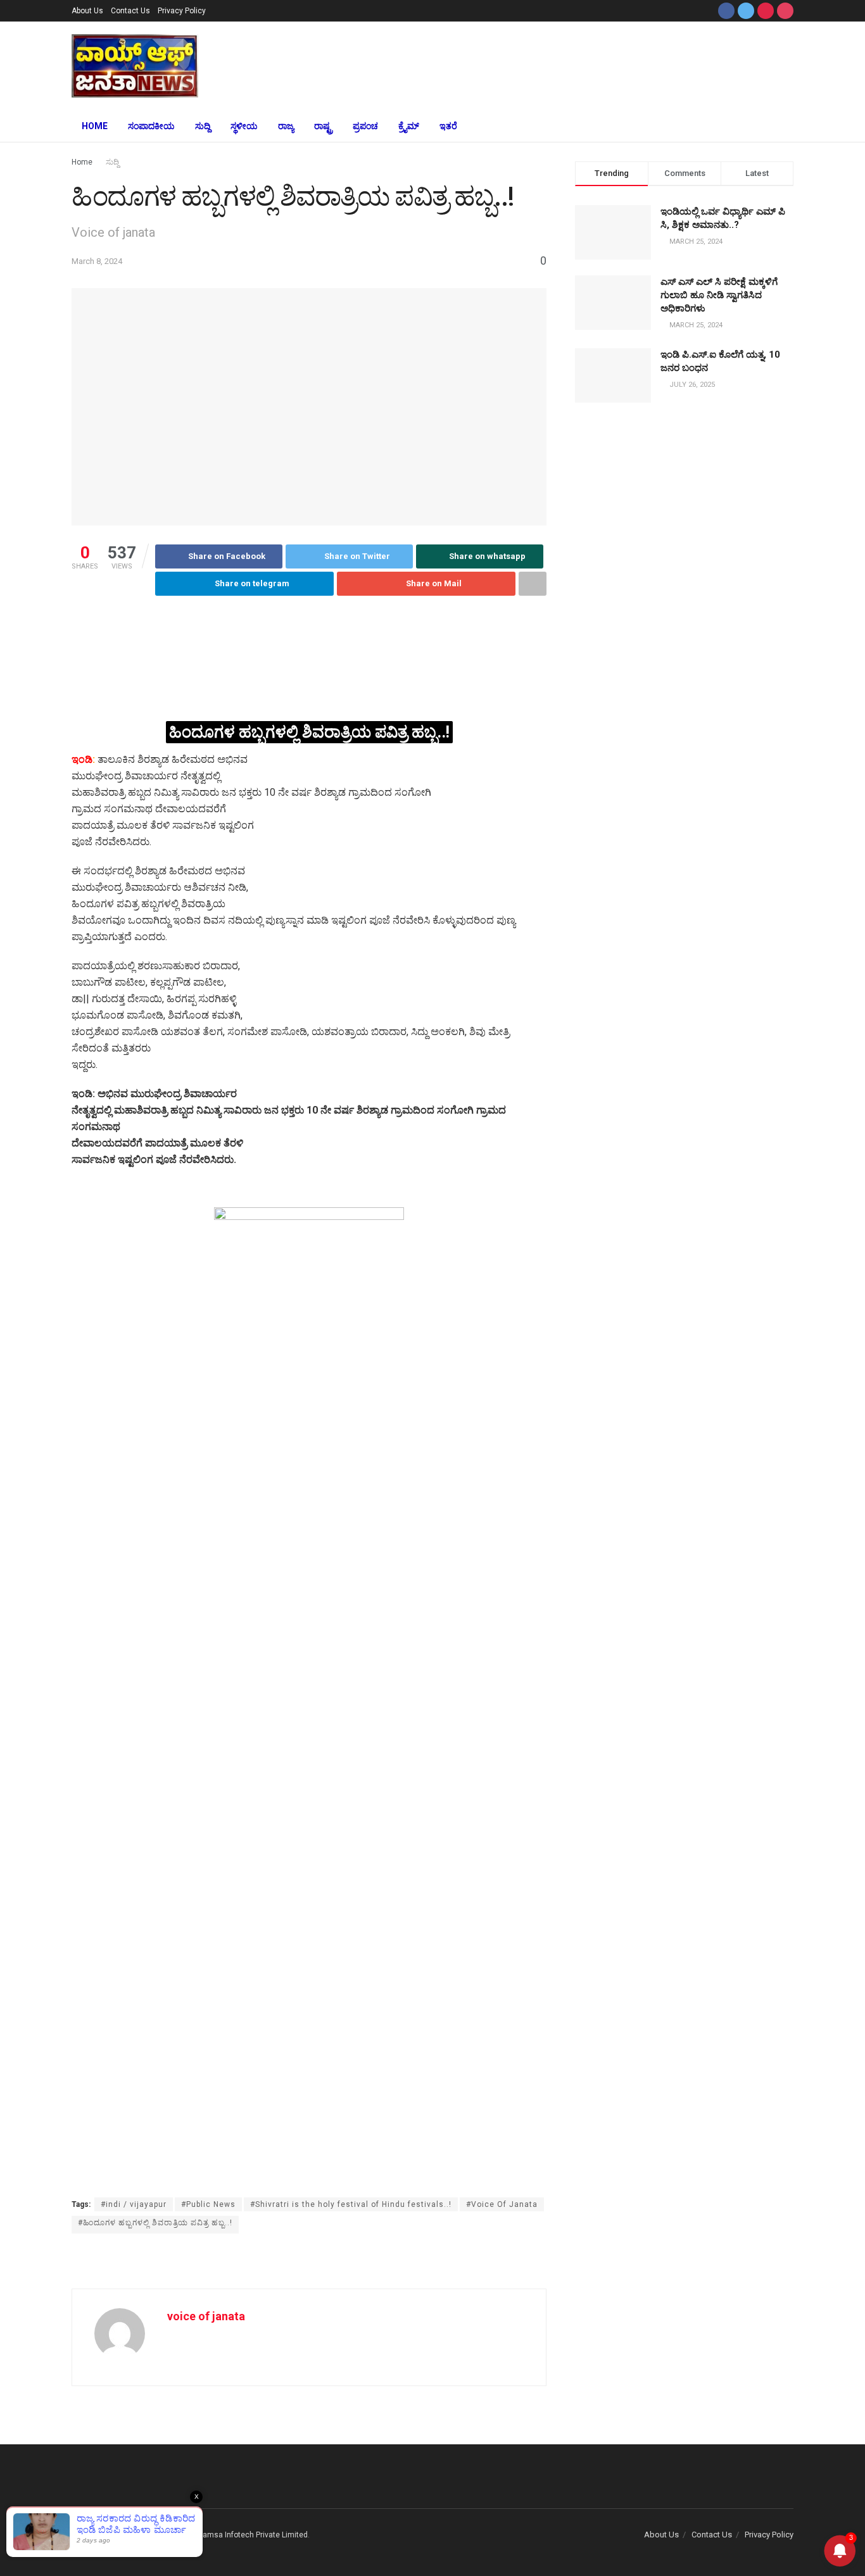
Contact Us (130, 11)
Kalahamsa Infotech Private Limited (245, 2535)
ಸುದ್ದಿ (203, 126)
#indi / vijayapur (134, 2204)
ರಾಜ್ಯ (286, 126)
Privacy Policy (182, 11)
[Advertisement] (526, 64)
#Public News (208, 2204)
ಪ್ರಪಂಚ (365, 126)
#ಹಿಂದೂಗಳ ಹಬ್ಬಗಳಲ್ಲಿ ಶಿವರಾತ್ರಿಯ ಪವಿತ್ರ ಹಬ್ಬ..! (155, 2223)
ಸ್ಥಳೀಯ (244, 126)
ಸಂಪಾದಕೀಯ (151, 126)
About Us (87, 11)
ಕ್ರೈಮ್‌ (409, 126)
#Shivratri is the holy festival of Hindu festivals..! (351, 2204)
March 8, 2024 (97, 261)
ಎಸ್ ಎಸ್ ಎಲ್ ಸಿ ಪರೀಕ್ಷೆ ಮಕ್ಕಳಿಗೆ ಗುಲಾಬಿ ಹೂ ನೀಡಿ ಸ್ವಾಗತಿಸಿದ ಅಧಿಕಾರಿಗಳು (719, 295)
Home (95, 126)
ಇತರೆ (448, 126)
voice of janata (206, 2316)
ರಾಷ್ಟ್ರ (323, 126)
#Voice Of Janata (502, 2204)
